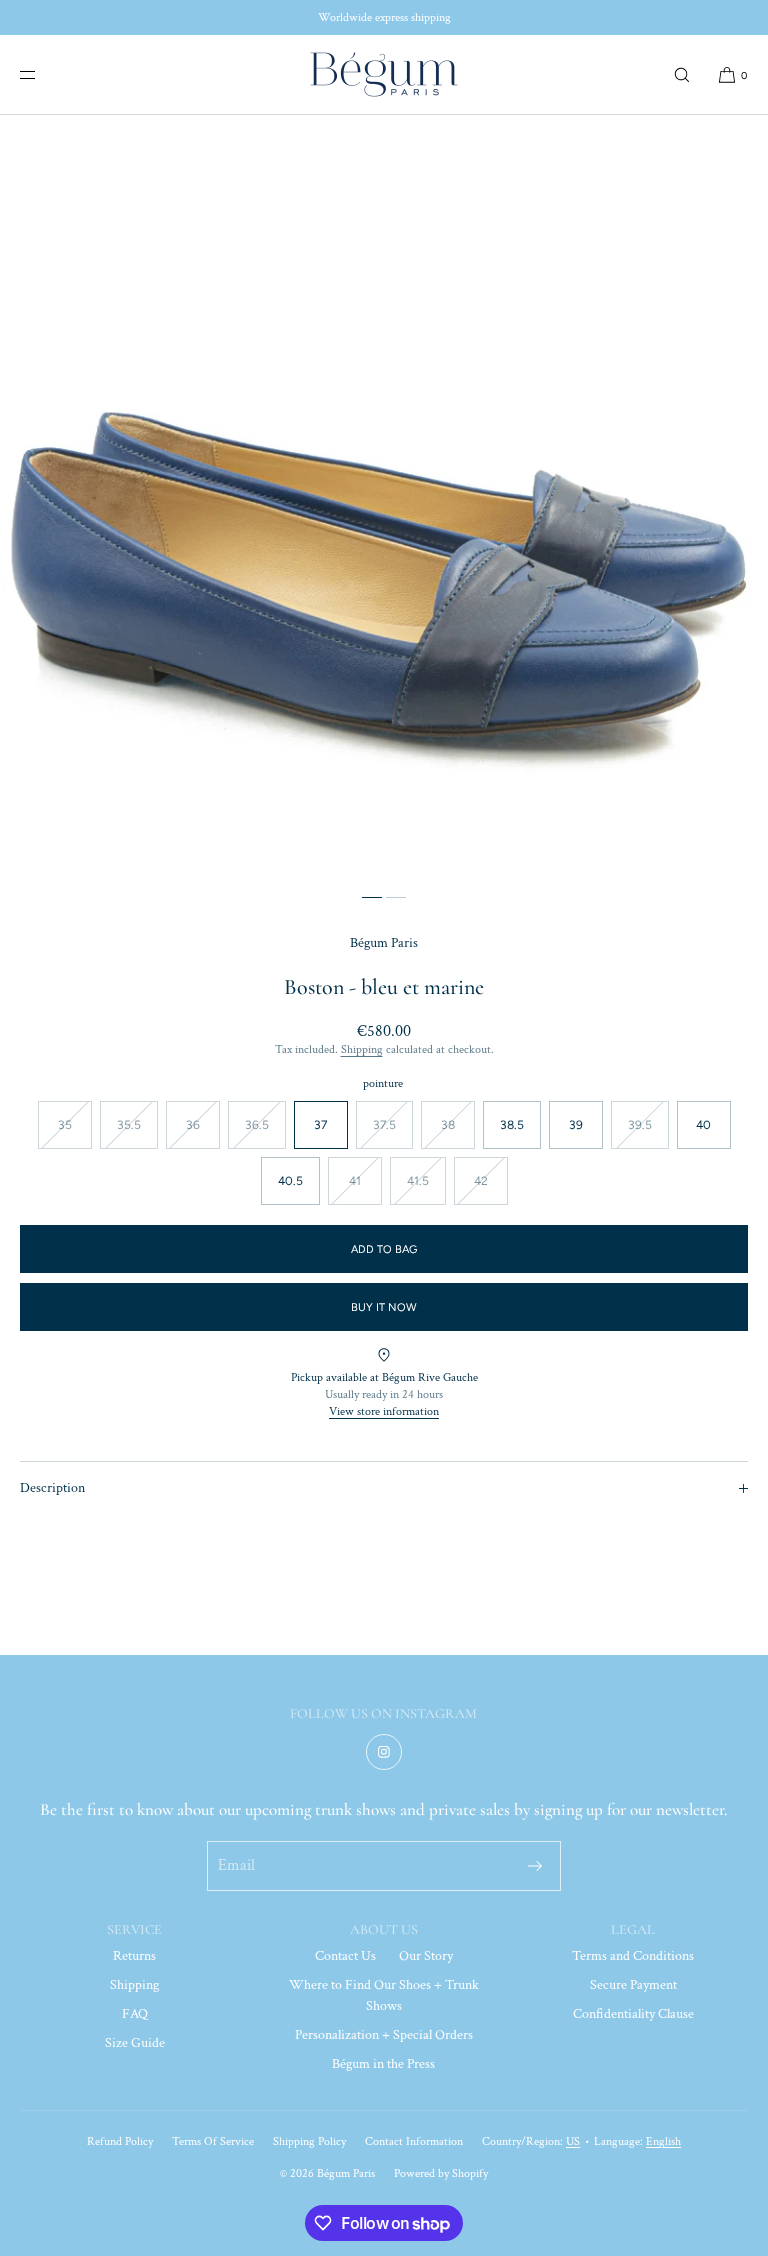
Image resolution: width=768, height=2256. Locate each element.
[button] (682, 74)
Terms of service (213, 2141)
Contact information (414, 2141)
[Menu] (44, 74)
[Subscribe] (535, 1866)
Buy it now (384, 1307)
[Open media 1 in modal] (384, 499)
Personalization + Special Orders (384, 2035)
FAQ (135, 2014)
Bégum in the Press (383, 2064)
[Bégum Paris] (384, 75)
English (663, 2141)
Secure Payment (633, 1985)
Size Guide (135, 2043)
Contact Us (345, 1956)
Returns (134, 1956)
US (573, 2141)
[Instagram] (384, 1752)
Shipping (362, 1049)
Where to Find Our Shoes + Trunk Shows (384, 1995)
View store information (384, 1411)
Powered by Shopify (441, 2173)
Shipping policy (309, 2141)
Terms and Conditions (633, 1956)
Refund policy (120, 2141)
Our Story (426, 1956)
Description (52, 1488)
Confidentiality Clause (633, 2014)
